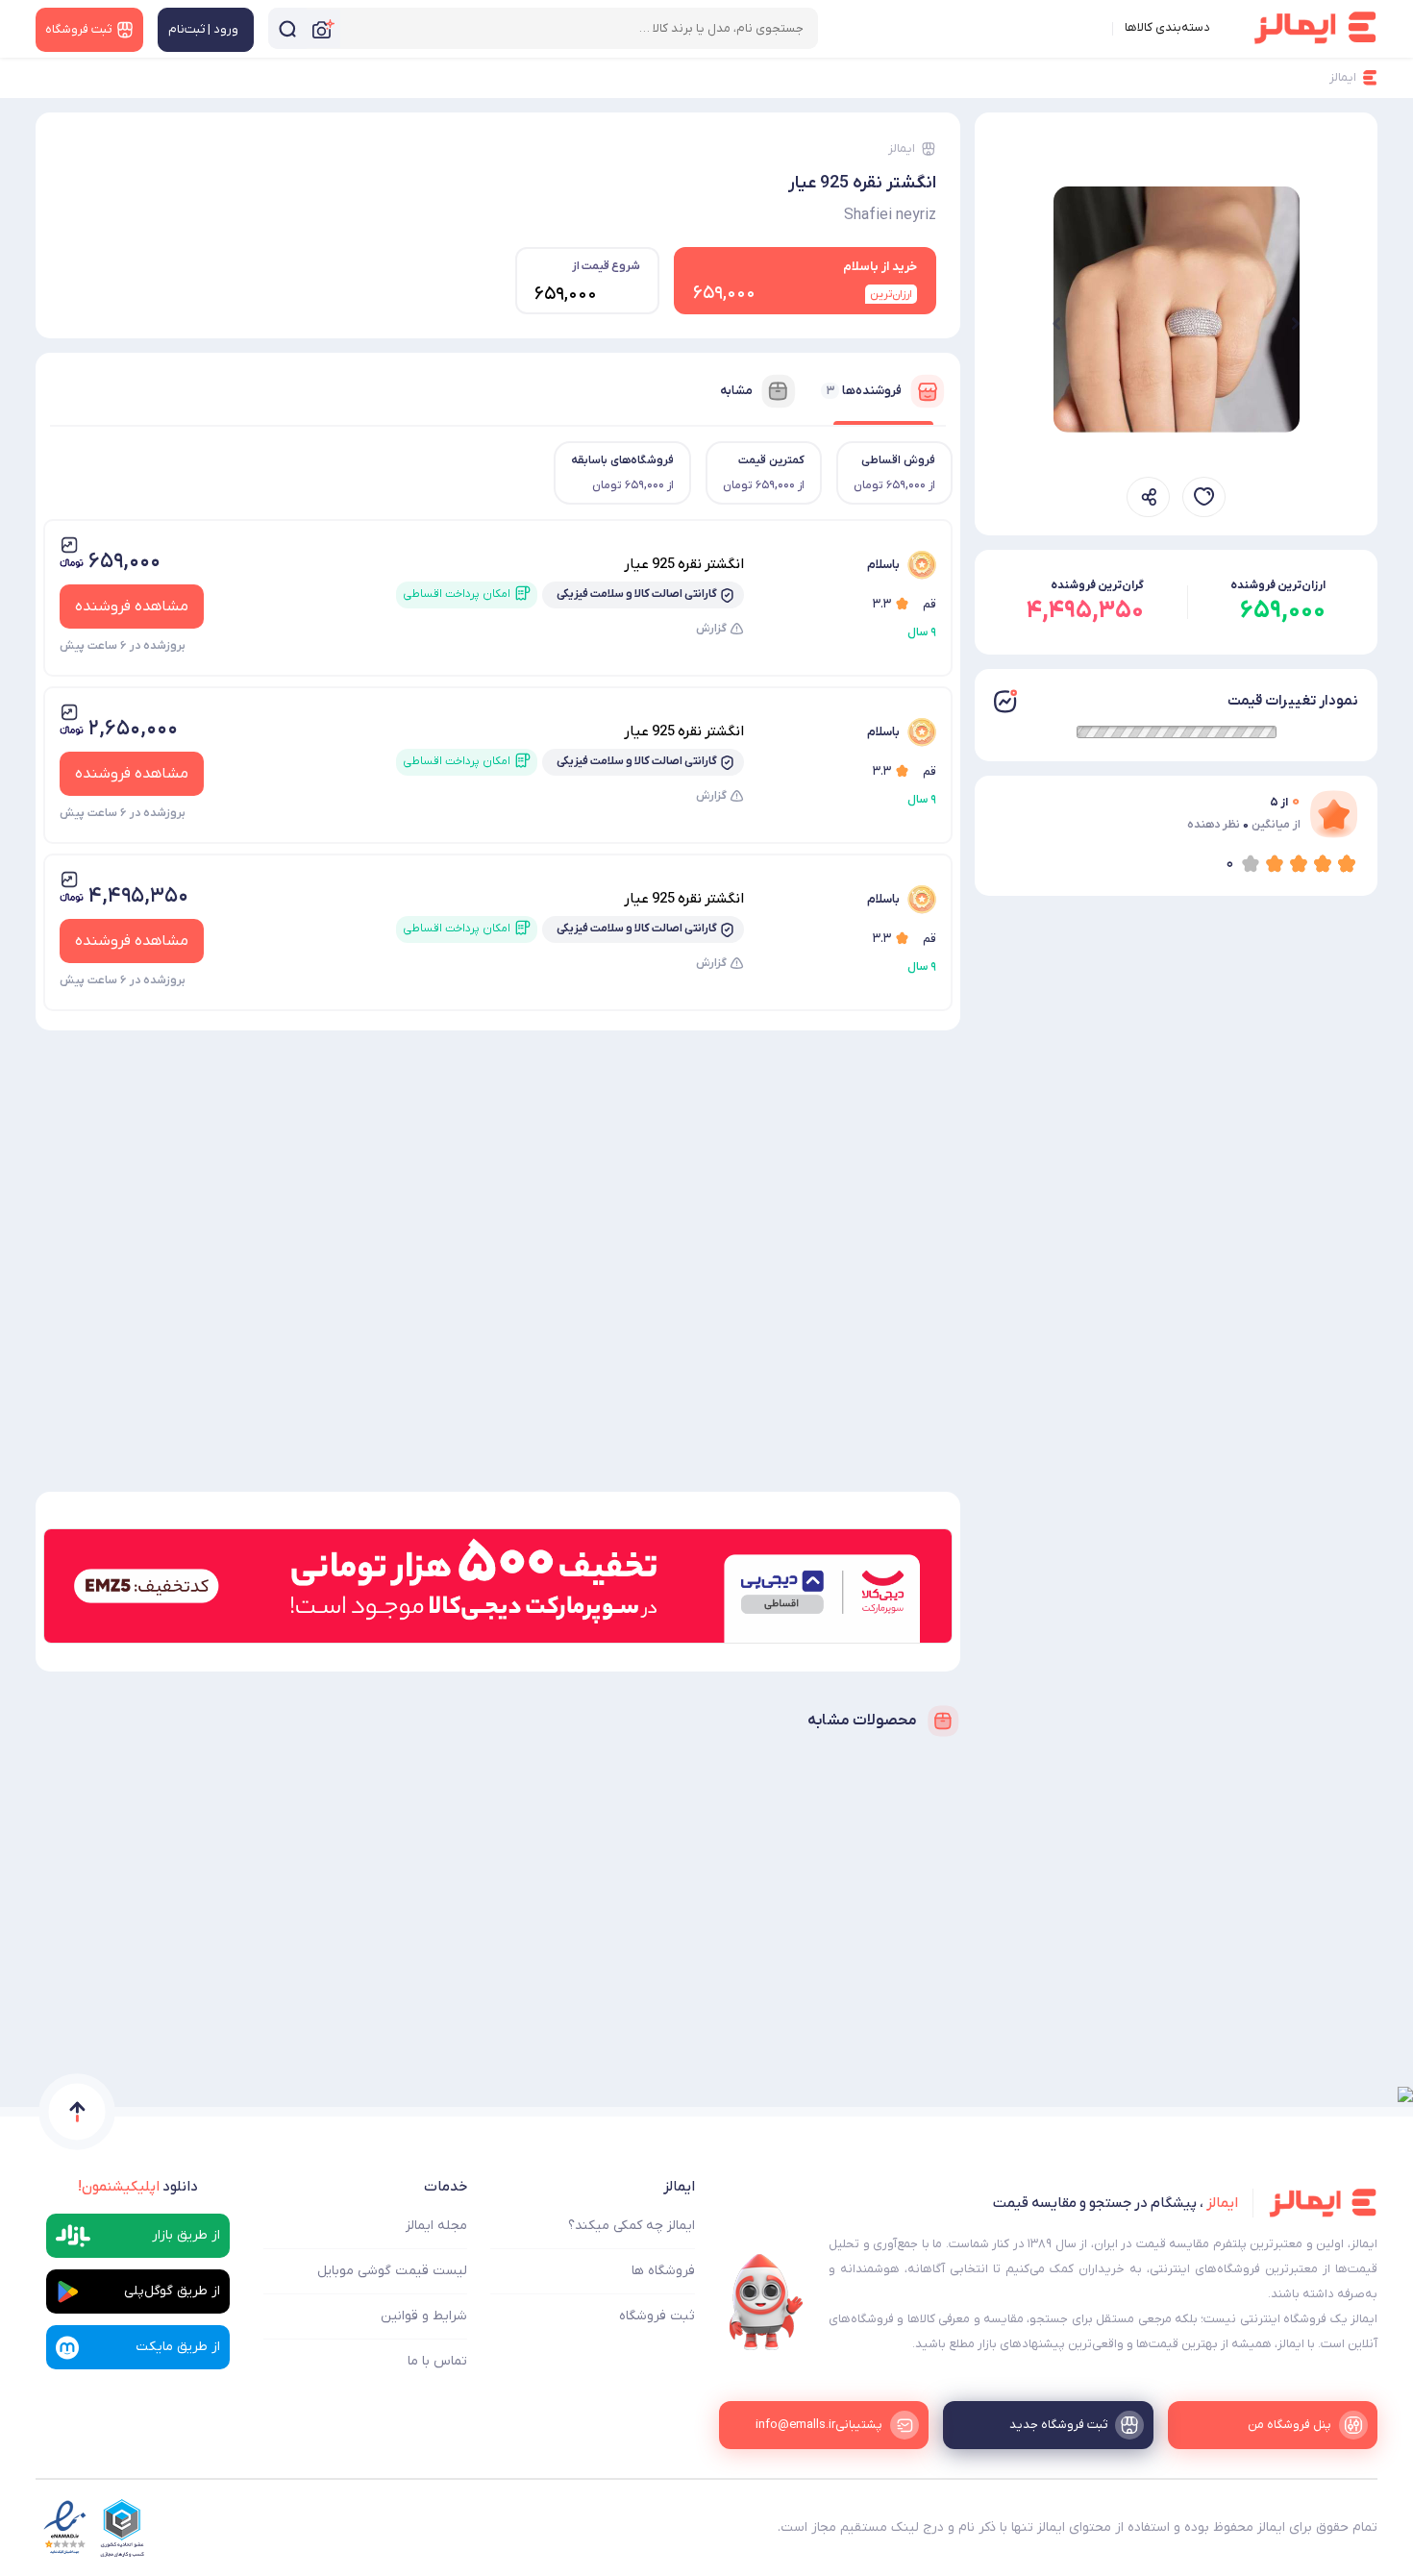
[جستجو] (287, 28)
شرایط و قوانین (424, 2316)
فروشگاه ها (663, 2271)
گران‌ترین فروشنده (1097, 585)
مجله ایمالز (436, 2226)
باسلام (883, 565)
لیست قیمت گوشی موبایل (392, 2271)
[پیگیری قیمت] (1204, 497)
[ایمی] (766, 2302)
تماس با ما (437, 2361)
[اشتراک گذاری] (1148, 497)
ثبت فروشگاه (657, 2316)
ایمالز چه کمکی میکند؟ (632, 2226)
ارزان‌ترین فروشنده (1278, 585)
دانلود (138, 2187)
